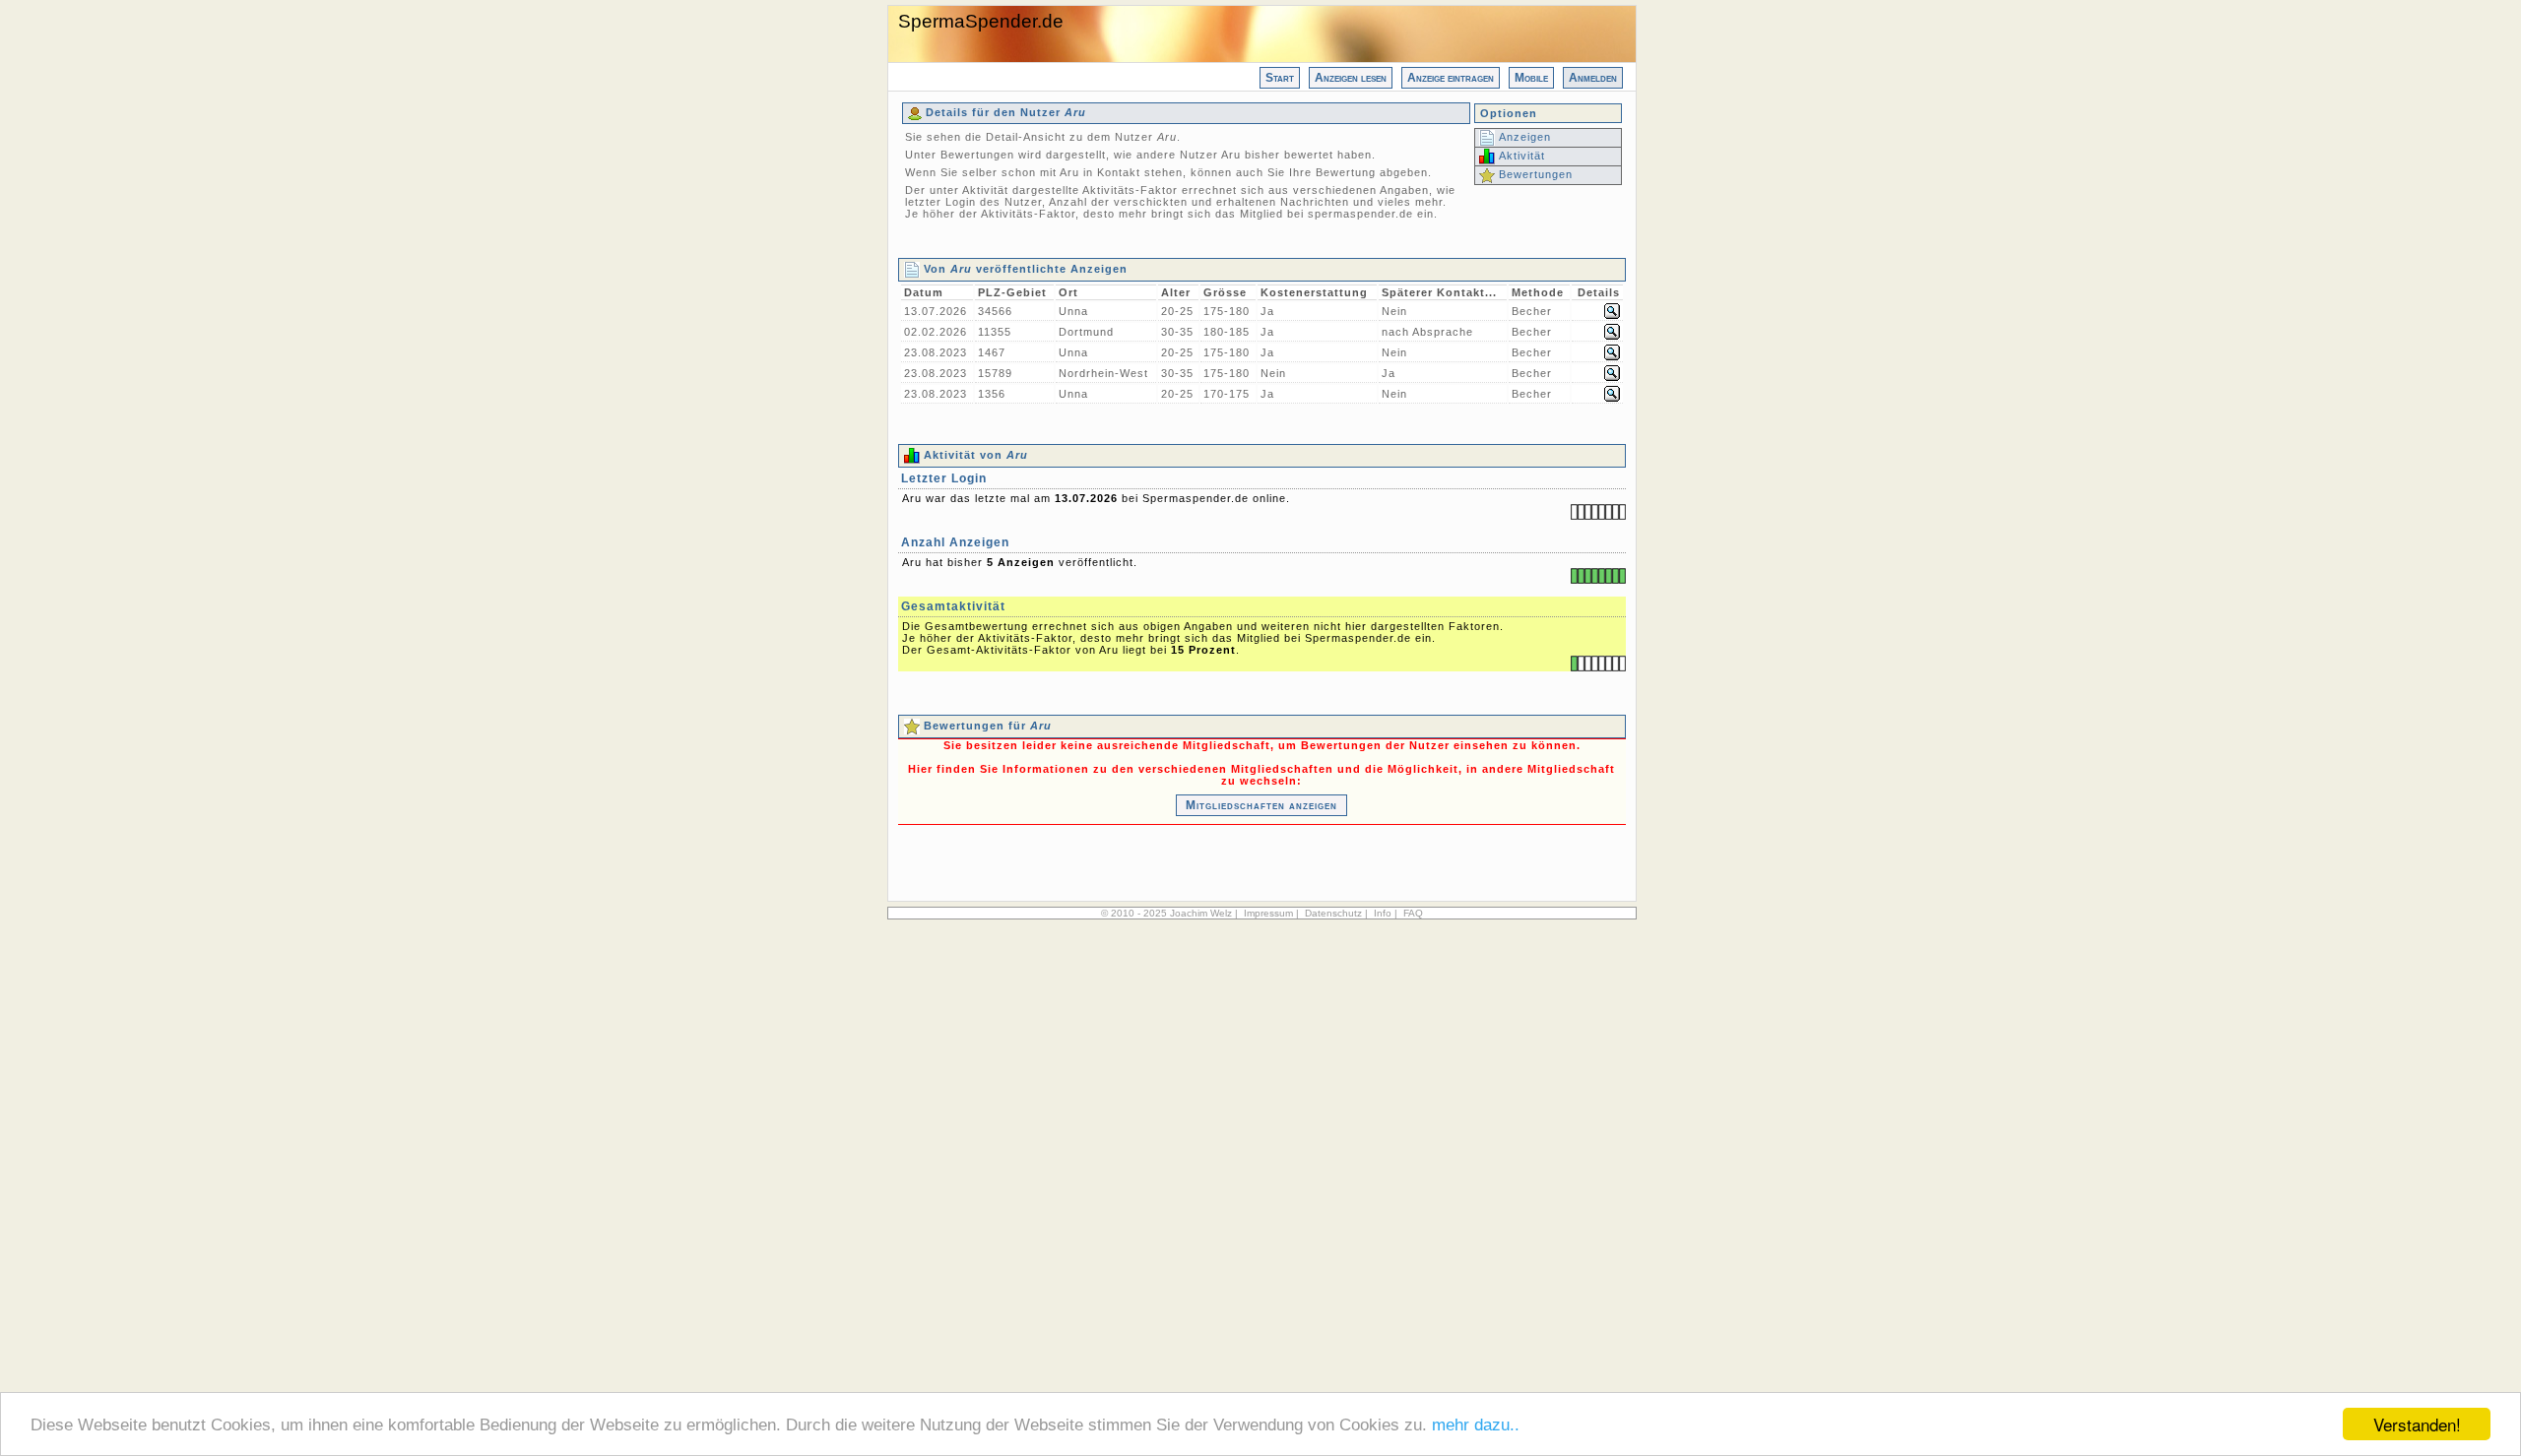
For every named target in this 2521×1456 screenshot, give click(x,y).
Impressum (1268, 913)
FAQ (1413, 913)
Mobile (1531, 78)
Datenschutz (1333, 913)
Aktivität (1520, 156)
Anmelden (1593, 78)
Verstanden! (2417, 1424)
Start (1280, 78)
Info (1383, 913)
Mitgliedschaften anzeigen (1261, 805)
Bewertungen (1534, 174)
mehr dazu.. (1476, 1425)
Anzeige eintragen (1451, 78)
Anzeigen (1523, 137)
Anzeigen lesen (1351, 78)
